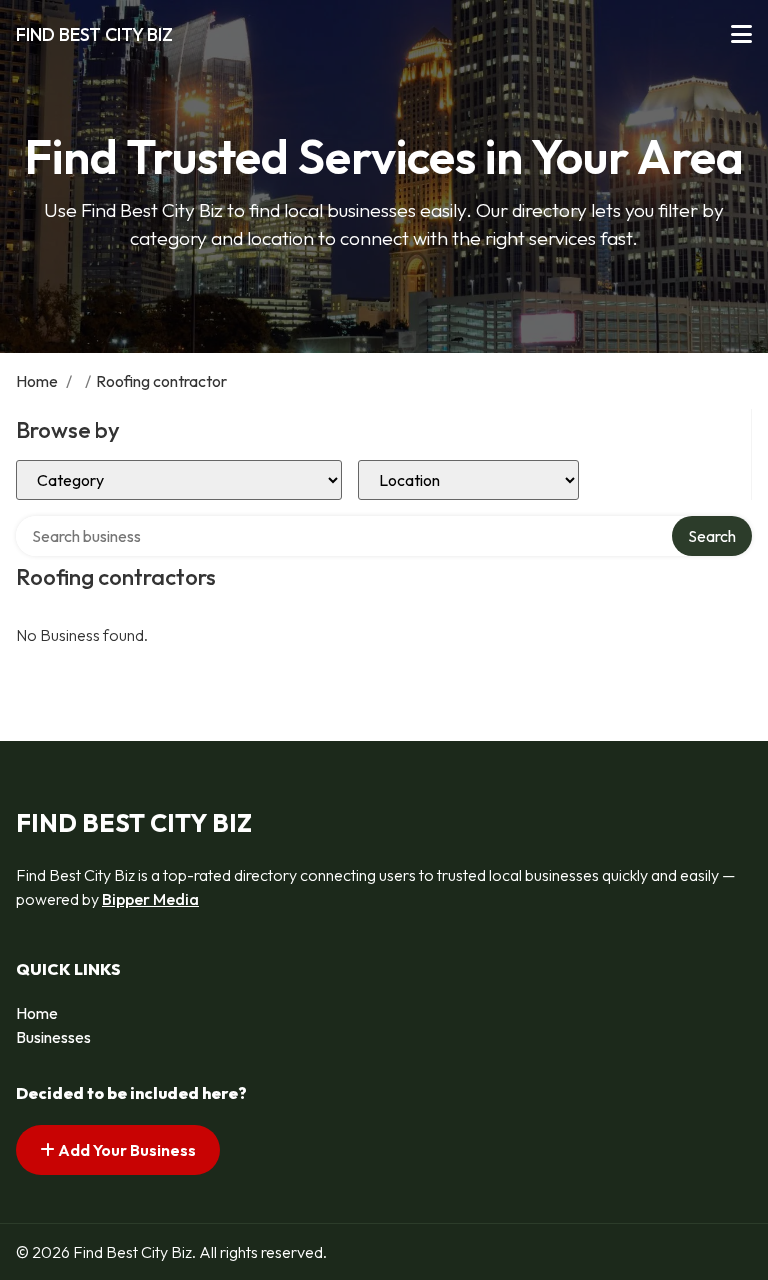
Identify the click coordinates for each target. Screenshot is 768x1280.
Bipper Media (150, 899)
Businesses (53, 1037)
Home (37, 381)
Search (712, 536)
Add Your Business (125, 1150)
